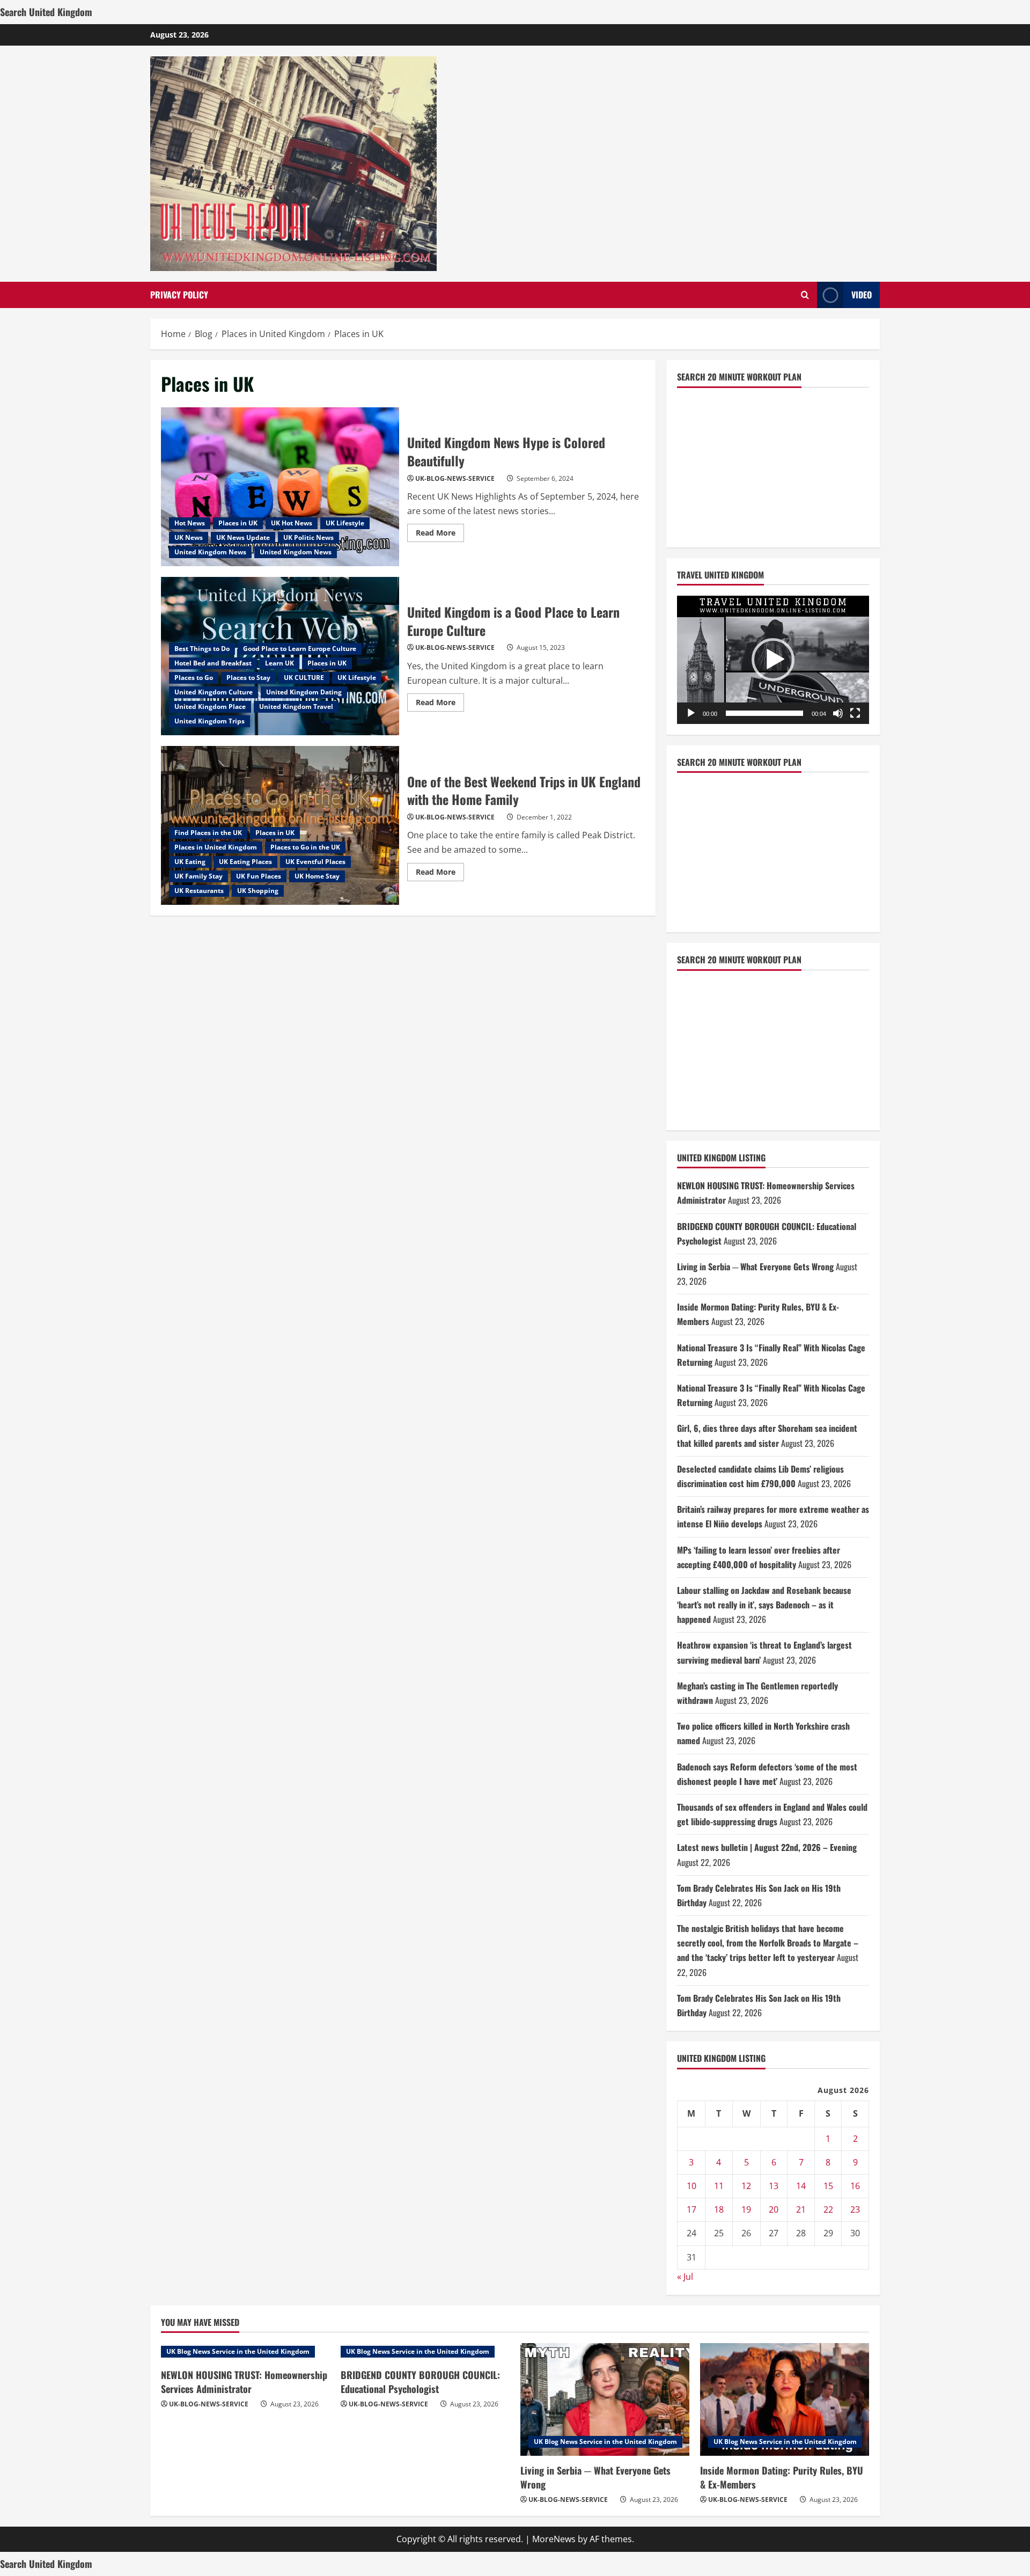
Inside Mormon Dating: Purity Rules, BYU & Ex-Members (782, 2477)
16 (855, 2186)
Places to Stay (248, 678)
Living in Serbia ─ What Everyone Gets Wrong (755, 1267)
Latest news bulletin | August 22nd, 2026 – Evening (767, 1847)
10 (691, 2186)
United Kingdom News (210, 552)
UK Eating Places (245, 862)
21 (801, 2209)
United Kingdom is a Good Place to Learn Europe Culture (513, 621)
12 (746, 2186)
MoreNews (554, 2539)
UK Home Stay (317, 876)
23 (855, 2209)
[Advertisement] (757, 465)
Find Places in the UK (208, 833)
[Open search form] (805, 295)
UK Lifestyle (345, 523)
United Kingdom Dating (304, 692)
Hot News (190, 523)
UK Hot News (292, 523)
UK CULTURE (304, 678)
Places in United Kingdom (216, 847)
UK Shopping (258, 891)
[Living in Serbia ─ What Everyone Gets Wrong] (605, 2399)
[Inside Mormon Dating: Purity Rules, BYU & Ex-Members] (785, 2399)
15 (828, 2186)
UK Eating (190, 862)
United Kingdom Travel (296, 707)
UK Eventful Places (315, 862)
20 (774, 2209)
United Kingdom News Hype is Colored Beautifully (280, 487)
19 (746, 2209)
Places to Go (194, 678)
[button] (773, 660)
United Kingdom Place (210, 707)
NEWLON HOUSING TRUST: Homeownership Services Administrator (244, 2381)
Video (862, 295)
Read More (440, 535)
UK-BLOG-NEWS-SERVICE (455, 478)
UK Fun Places (259, 876)
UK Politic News (308, 537)
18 (719, 2209)
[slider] (764, 713)
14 (801, 2186)
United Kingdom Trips (209, 721)
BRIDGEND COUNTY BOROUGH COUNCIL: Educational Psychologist (420, 2381)
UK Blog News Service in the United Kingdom (238, 2351)
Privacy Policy (179, 295)
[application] (773, 660)
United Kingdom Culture (214, 692)
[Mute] (838, 713)
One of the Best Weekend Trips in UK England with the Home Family (524, 791)
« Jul (685, 2277)
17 (691, 2209)
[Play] (691, 713)
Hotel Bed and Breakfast (213, 663)
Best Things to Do (202, 649)
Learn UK (279, 663)
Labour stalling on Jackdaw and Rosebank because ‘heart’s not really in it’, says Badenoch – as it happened (764, 1605)
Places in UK (238, 523)
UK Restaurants (199, 891)
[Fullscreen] (855, 713)
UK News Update (243, 537)
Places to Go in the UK (305, 847)
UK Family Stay (198, 876)
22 (828, 2209)
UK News (189, 537)
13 (774, 2186)
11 (719, 2186)
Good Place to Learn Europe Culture (300, 649)
